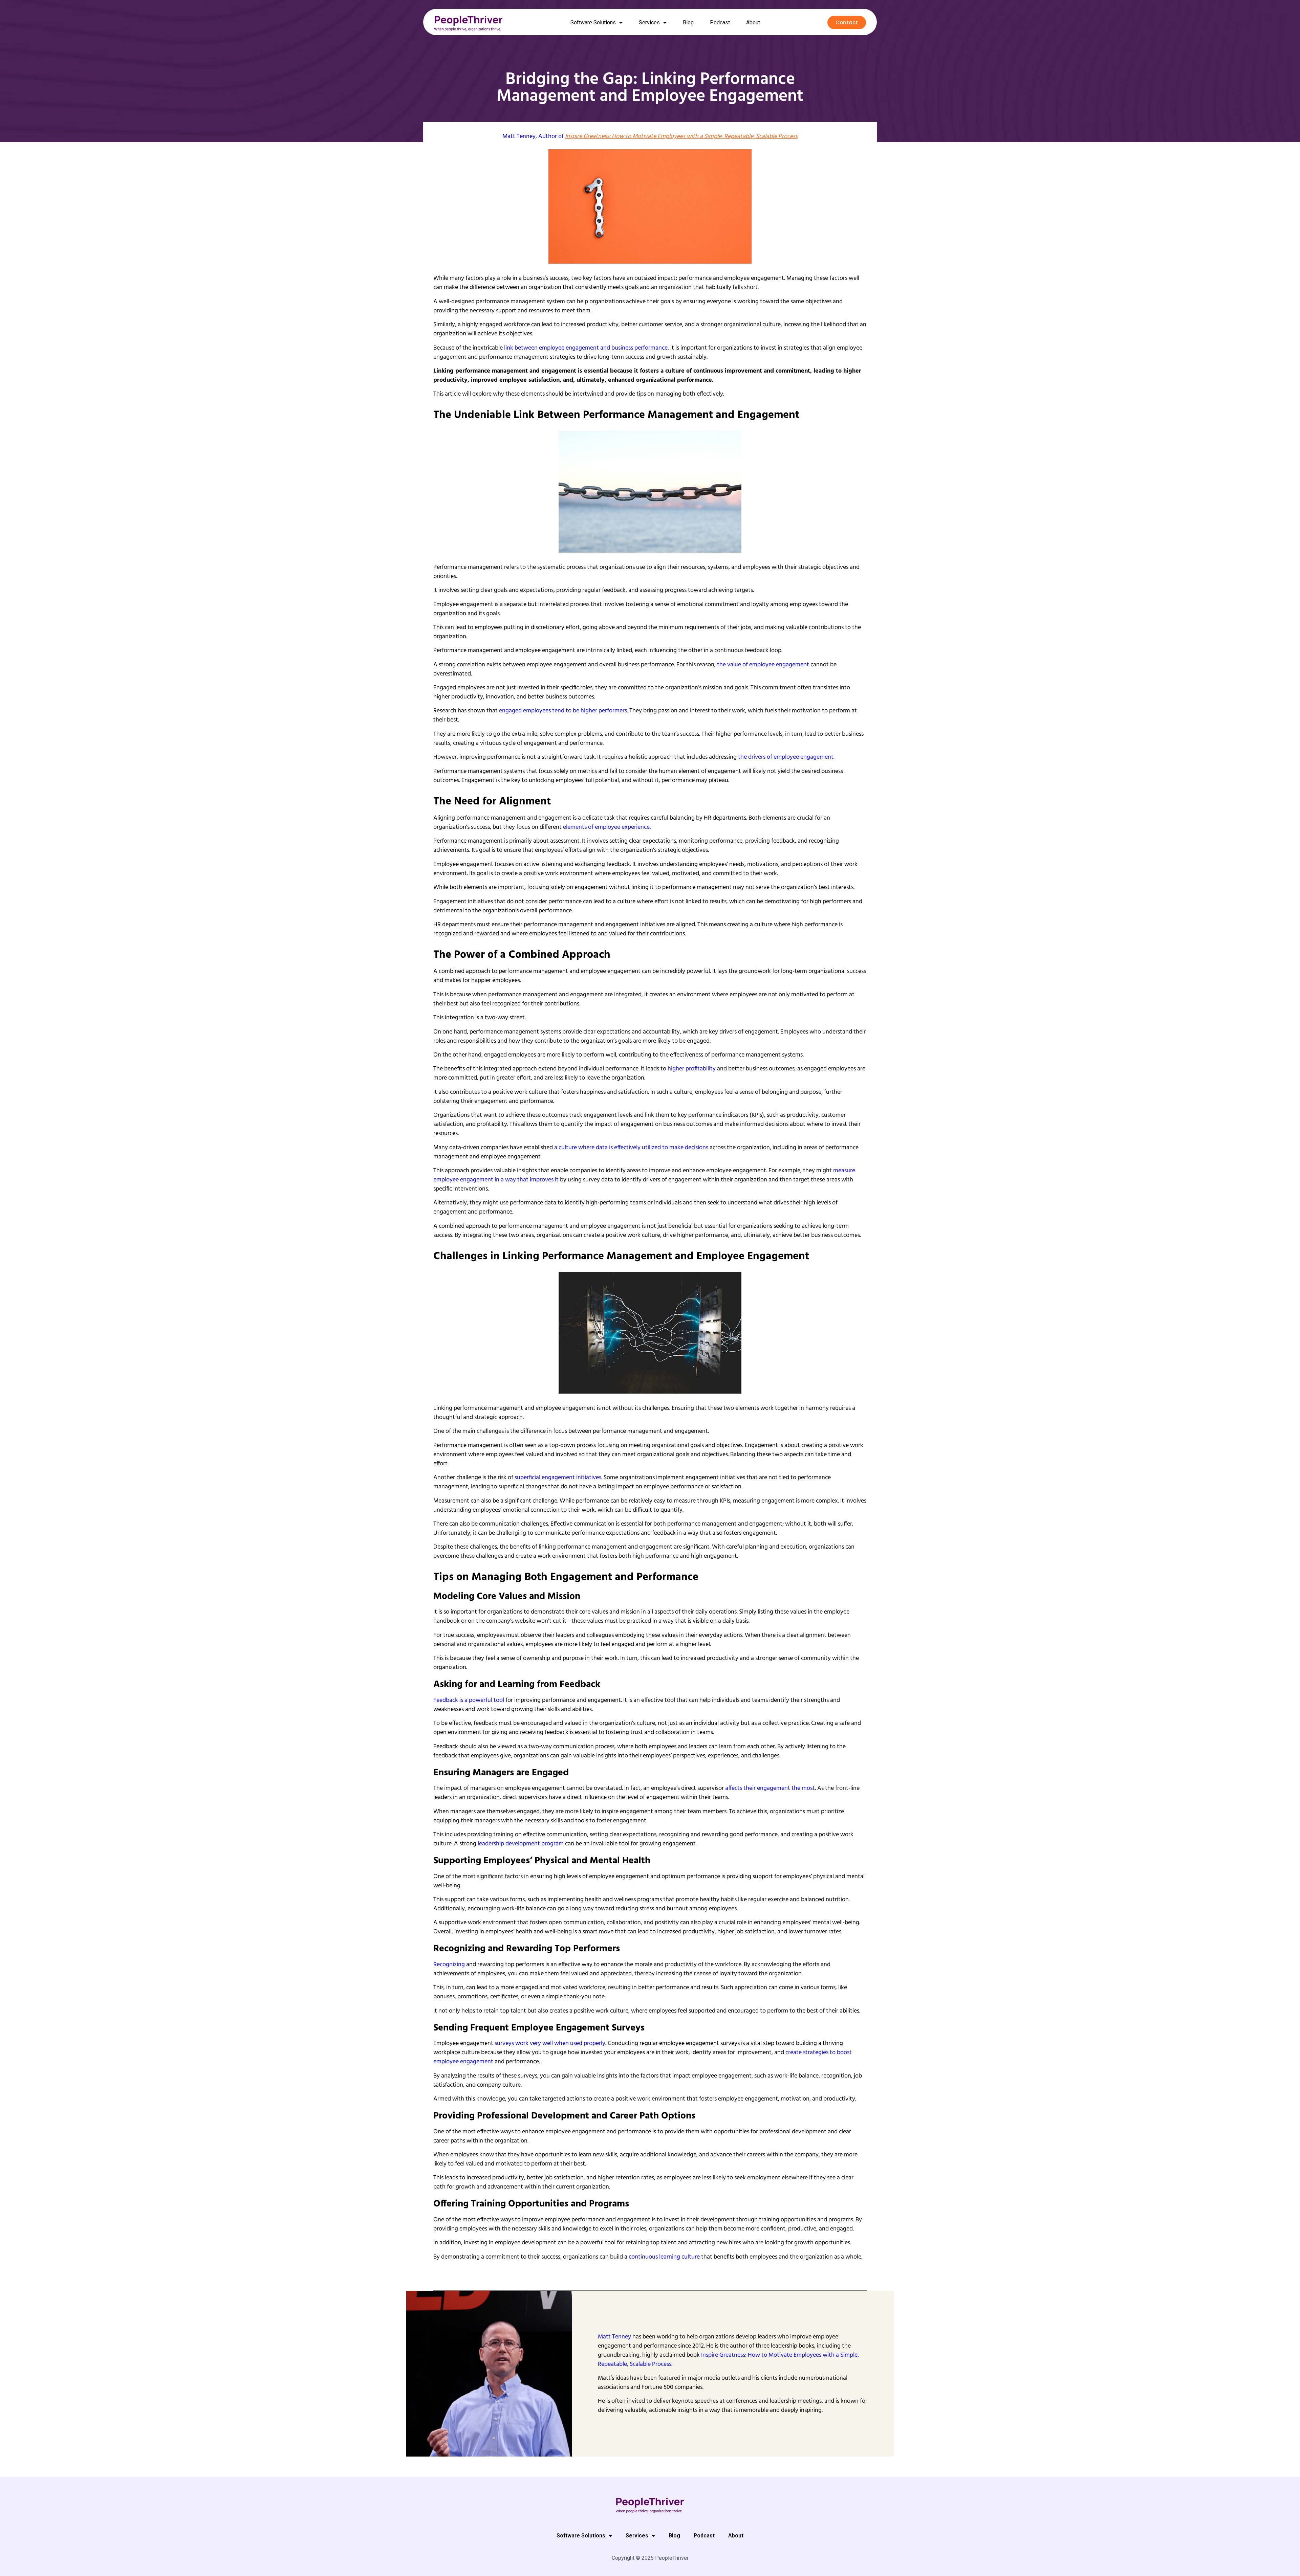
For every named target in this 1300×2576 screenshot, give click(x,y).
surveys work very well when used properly (550, 2044)
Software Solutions (593, 23)
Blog (688, 23)
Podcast (720, 23)
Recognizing (449, 1965)
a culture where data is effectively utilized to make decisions (631, 1148)
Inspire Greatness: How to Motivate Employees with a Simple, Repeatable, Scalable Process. (728, 2360)
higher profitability (692, 1069)
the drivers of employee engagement (786, 757)
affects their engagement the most (770, 1788)
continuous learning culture (664, 2257)
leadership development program (521, 1844)
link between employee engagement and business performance (586, 348)
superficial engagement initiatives (558, 1478)
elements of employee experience (606, 827)
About (753, 23)
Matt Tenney (519, 137)
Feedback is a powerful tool (469, 1700)
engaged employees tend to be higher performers (563, 711)
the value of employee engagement (763, 665)
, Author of (667, 137)
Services (649, 23)
